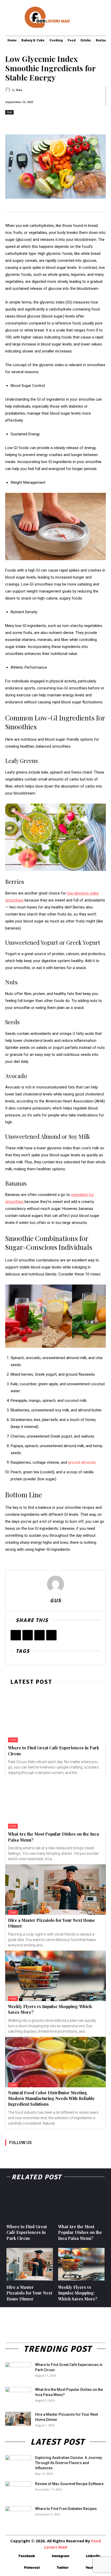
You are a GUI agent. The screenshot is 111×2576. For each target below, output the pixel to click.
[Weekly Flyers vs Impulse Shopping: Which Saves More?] (55, 1976)
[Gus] (9, 90)
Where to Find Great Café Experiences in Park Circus (27, 2232)
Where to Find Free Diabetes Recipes (66, 2509)
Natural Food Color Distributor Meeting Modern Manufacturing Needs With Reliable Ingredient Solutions (51, 2098)
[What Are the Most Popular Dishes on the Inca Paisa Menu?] (55, 1803)
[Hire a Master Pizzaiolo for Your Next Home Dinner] (55, 1890)
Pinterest (32, 2567)
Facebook (27, 2556)
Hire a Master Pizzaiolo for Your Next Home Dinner (29, 2293)
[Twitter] (28, 1635)
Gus (19, 90)
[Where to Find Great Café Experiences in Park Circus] (55, 1717)
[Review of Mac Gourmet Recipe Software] (18, 2490)
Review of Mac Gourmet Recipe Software (69, 2484)
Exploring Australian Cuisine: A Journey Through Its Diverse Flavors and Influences (69, 2463)
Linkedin (93, 2556)
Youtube (92, 2567)
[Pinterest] (39, 1635)
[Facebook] (16, 1635)
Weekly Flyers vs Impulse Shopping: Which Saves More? (78, 2293)
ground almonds (82, 1462)
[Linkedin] (33, 2150)
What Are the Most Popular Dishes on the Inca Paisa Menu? (80, 2232)
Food (9, 112)
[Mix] (51, 1635)
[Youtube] (68, 2150)
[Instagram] (21, 2150)
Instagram (61, 2556)
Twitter (63, 2567)
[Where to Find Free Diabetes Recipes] (18, 2515)
